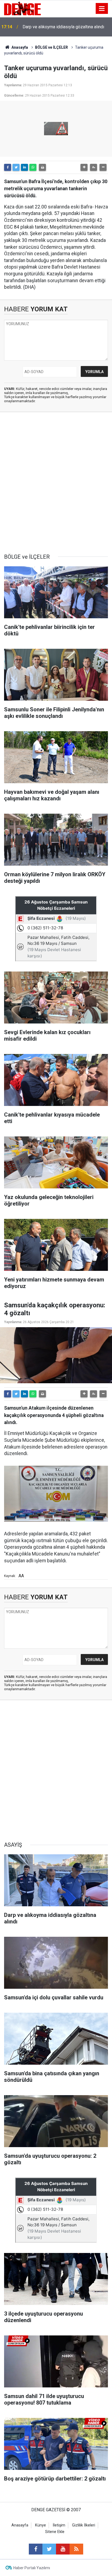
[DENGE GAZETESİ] (22, 8)
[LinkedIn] (24, 167)
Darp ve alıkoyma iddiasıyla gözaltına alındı (63, 27)
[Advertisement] (56, 483)
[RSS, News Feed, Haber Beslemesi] (76, 2549)
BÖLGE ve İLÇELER (52, 47)
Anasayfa (19, 47)
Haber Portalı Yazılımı (32, 2568)
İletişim (59, 2525)
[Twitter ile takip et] (49, 2549)
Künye (41, 2525)
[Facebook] (8, 167)
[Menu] (102, 9)
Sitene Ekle (55, 2532)
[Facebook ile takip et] (36, 2549)
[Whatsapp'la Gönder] (33, 167)
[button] (84, 167)
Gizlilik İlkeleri (84, 2525)
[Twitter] (16, 167)
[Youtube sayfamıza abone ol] (63, 2549)
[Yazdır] (42, 167)
